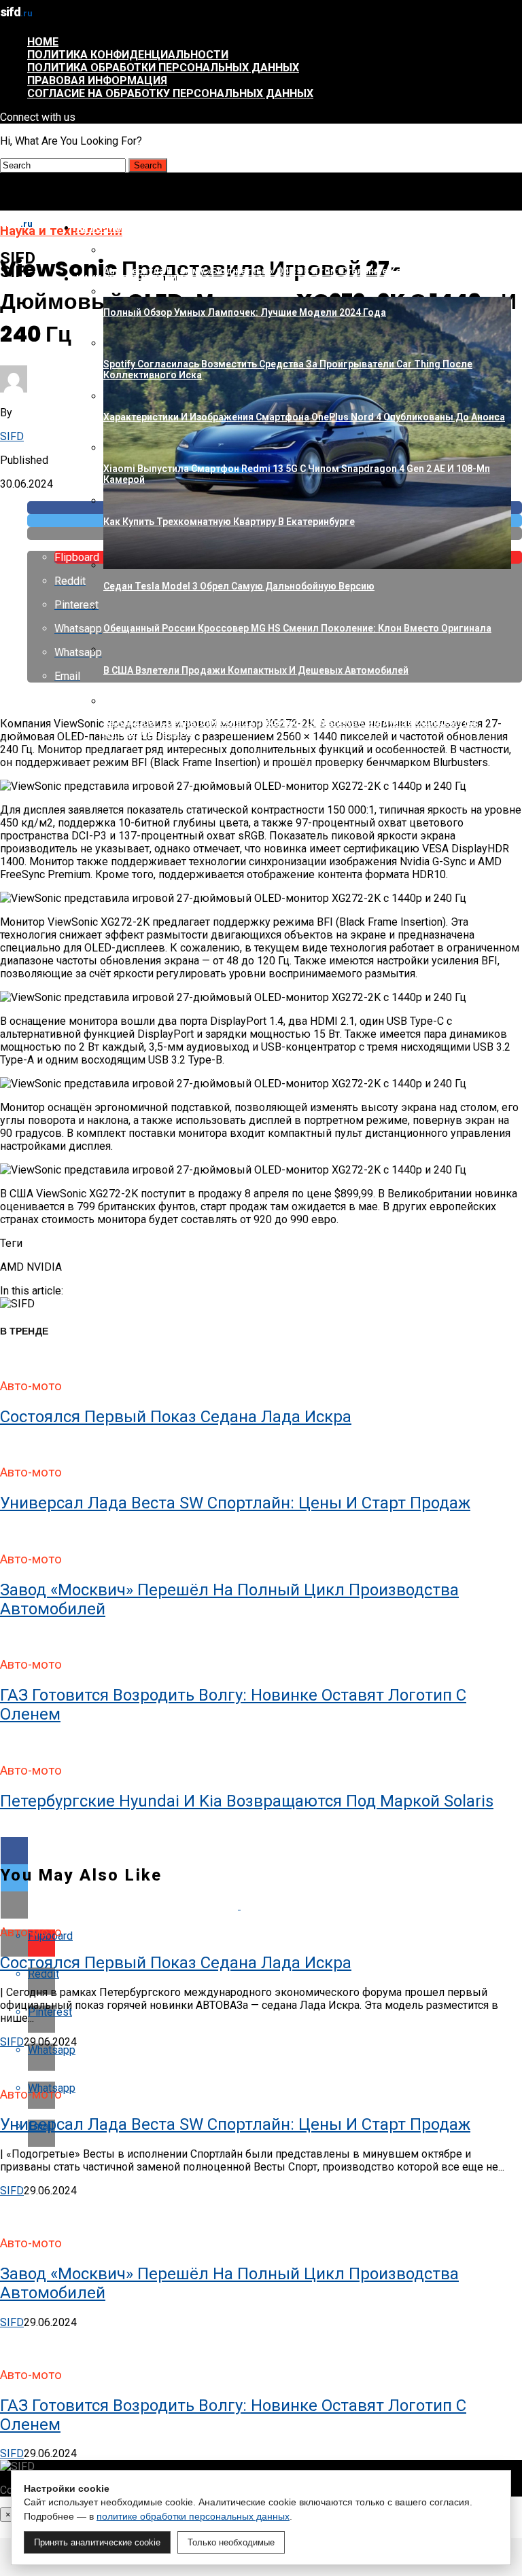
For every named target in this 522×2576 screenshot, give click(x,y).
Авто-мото (106, 228)
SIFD (12, 436)
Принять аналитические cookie (97, 2542)
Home (43, 42)
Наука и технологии (130, 279)
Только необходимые (231, 2542)
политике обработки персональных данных (193, 2516)
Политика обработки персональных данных (163, 68)
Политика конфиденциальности (128, 55)
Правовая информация (97, 80)
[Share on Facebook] (261, 1851)
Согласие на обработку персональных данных (170, 93)
